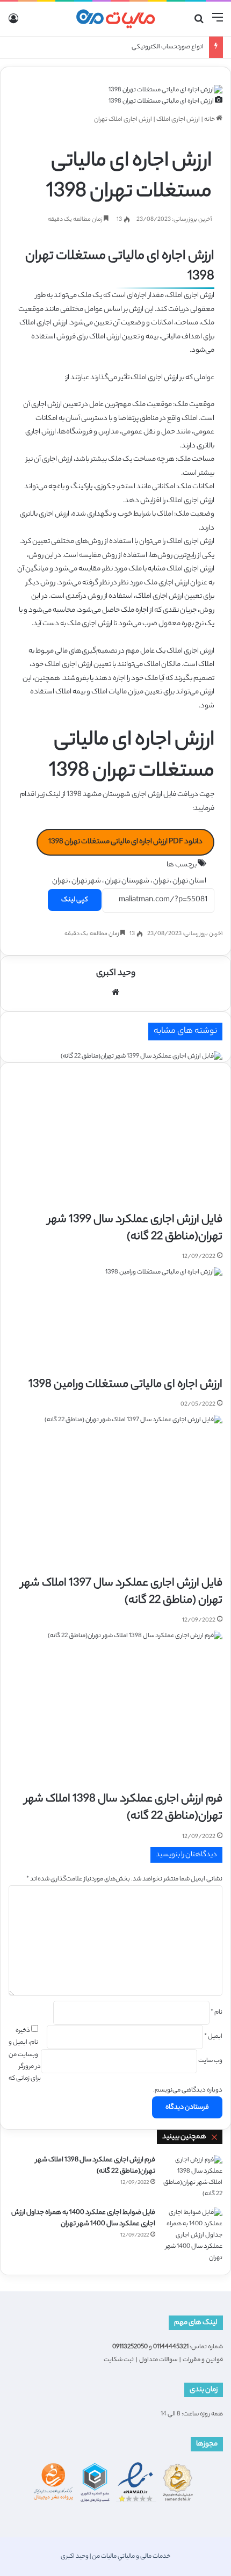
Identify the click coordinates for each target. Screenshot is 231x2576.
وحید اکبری (116, 974)
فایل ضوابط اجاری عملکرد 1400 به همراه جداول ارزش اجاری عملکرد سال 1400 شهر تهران (83, 2218)
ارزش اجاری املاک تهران (123, 120)
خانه (210, 120)
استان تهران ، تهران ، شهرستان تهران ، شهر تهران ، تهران (129, 881)
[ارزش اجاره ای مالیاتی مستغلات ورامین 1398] (125, 1322)
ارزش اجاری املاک (178, 120)
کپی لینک (75, 900)
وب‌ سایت (210, 2061)
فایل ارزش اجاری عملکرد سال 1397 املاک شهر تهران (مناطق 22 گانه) (122, 1592)
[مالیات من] (115, 19)
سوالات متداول (158, 2360)
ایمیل (213, 2037)
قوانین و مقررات (203, 2360)
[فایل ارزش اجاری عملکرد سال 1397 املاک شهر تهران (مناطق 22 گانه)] (115, 1495)
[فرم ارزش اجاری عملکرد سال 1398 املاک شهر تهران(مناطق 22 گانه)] (115, 1711)
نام (216, 2013)
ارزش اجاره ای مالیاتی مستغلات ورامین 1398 (125, 1385)
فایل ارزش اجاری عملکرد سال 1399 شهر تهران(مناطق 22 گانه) (135, 1229)
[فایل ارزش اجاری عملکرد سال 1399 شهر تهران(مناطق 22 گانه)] (115, 1131)
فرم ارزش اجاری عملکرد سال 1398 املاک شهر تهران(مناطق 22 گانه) (124, 1808)
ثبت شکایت (119, 2360)
